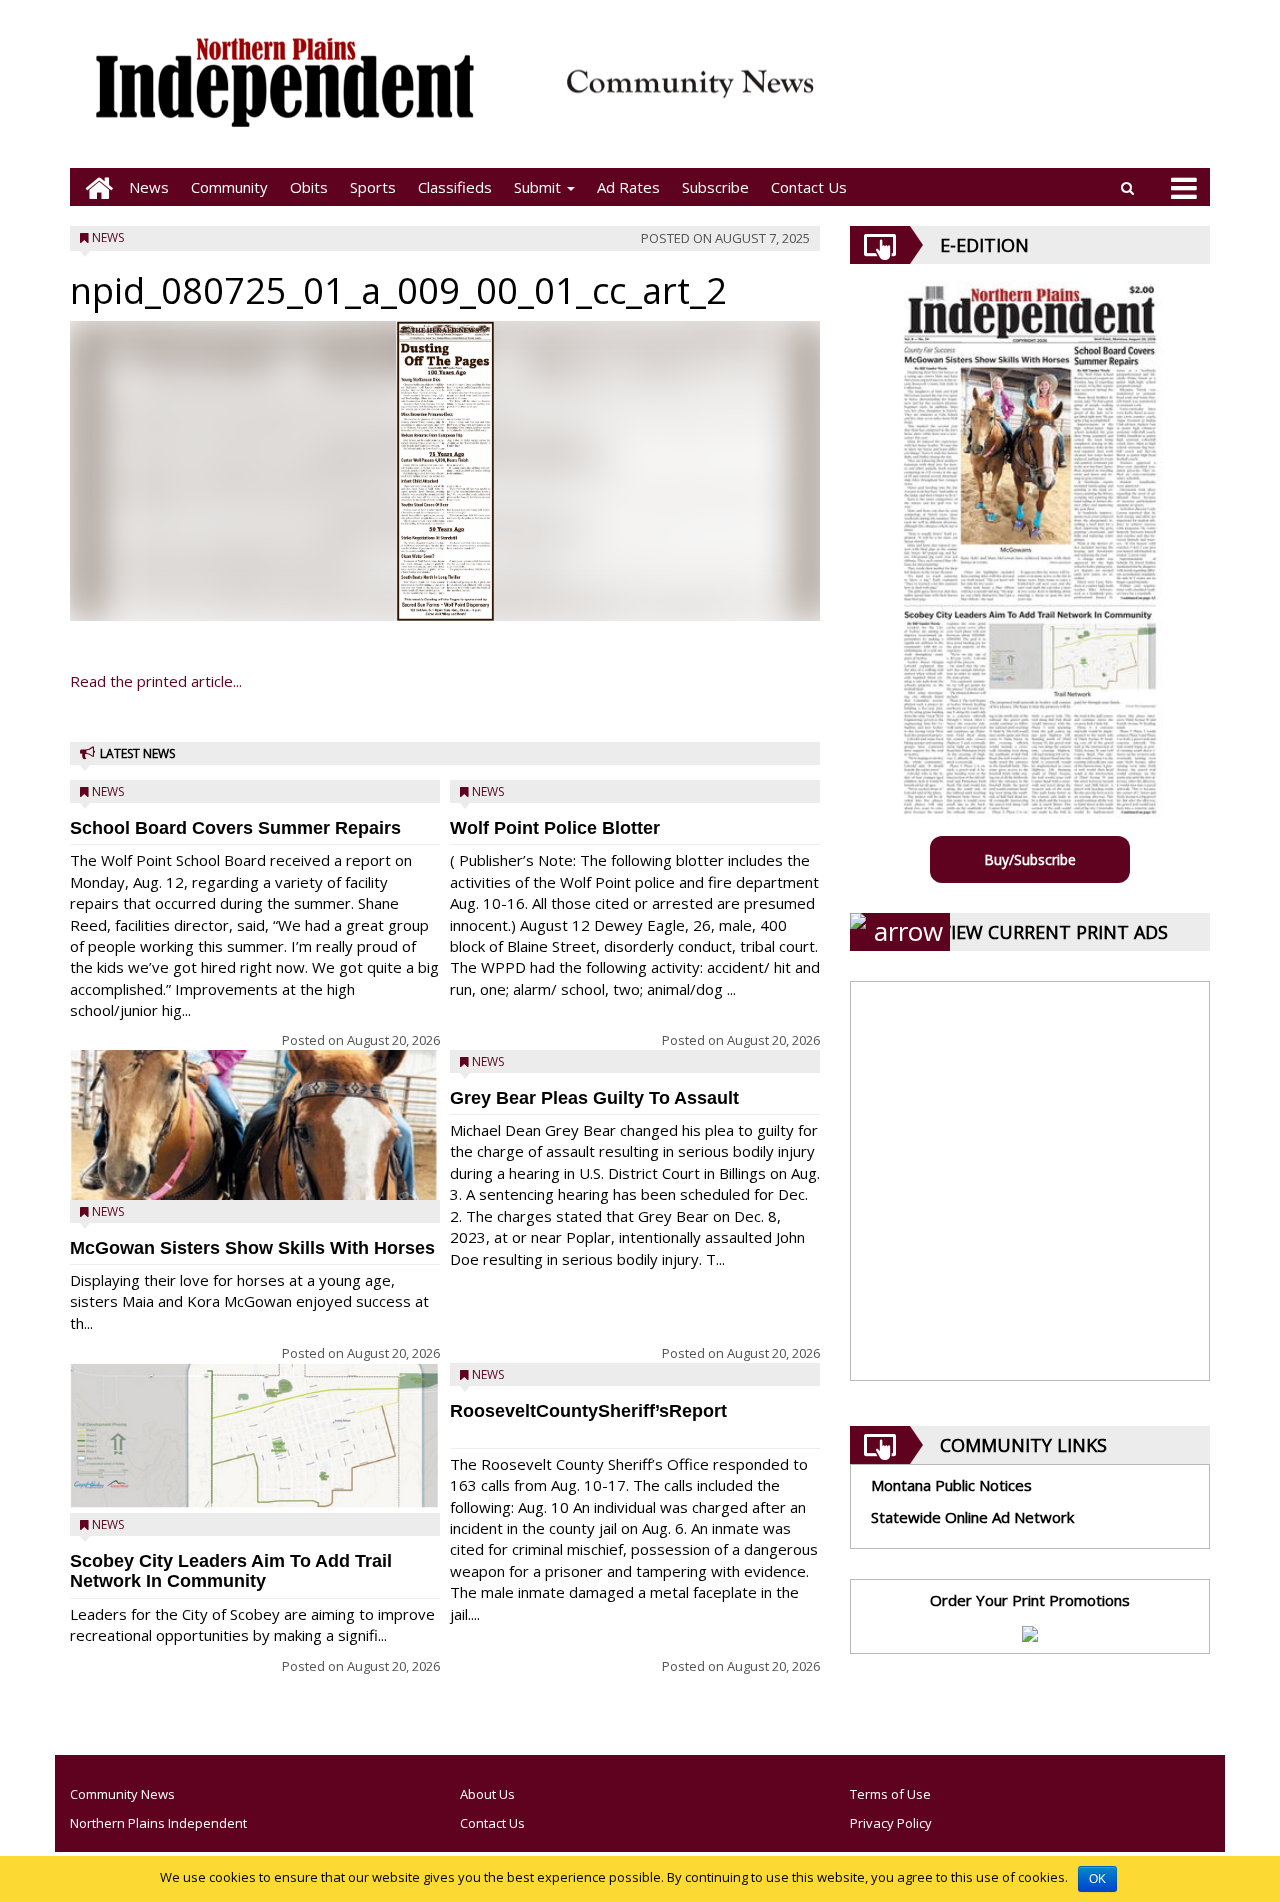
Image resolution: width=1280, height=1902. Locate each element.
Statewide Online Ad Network (972, 1517)
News (149, 187)
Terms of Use (890, 1794)
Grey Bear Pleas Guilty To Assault (594, 1098)
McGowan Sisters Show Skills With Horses (252, 1248)
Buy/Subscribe (1030, 859)
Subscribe (715, 187)
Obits (309, 187)
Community (229, 187)
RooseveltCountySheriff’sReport (588, 1411)
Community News (122, 1794)
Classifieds (455, 187)
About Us (487, 1794)
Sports (373, 187)
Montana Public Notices (951, 1485)
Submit (539, 187)
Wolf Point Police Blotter (555, 828)
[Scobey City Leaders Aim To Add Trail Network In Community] (255, 1436)
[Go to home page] (94, 187)
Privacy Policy (891, 1823)
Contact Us (809, 187)
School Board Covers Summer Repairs (235, 828)
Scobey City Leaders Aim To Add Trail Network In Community (231, 1571)
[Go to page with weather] (1020, 95)
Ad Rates (628, 187)
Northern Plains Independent (158, 1823)
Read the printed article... (156, 681)
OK (1097, 1879)
